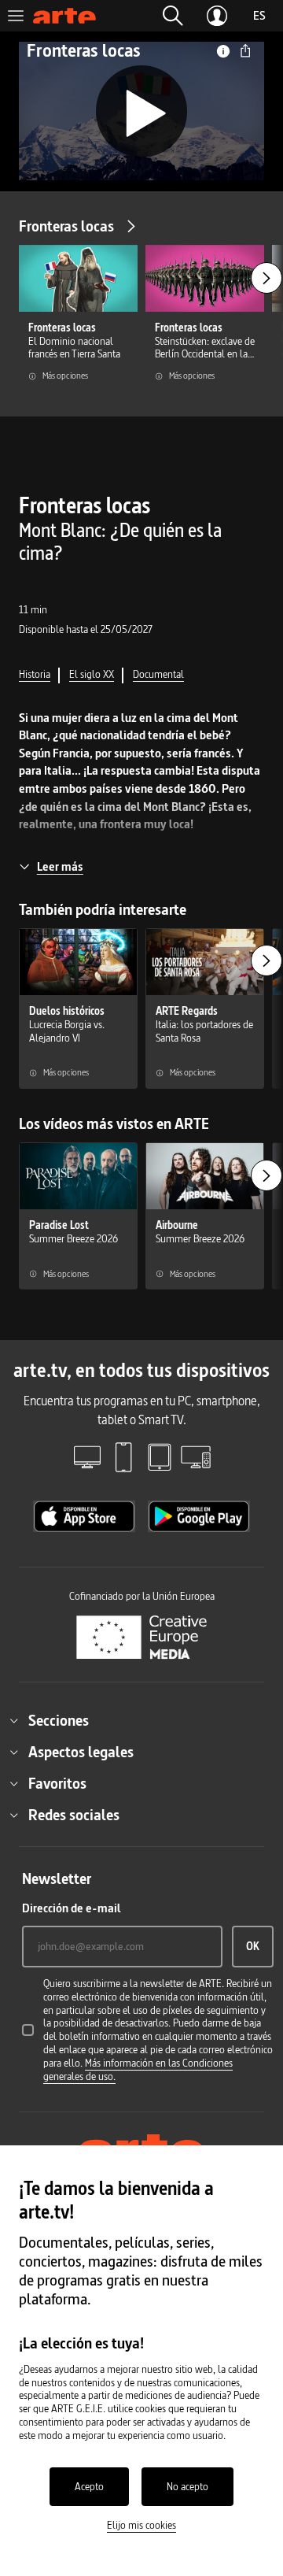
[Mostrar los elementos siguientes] (266, 278)
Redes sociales (74, 1815)
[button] (173, 16)
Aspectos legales (81, 1752)
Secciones (59, 1720)
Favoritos (57, 1783)
